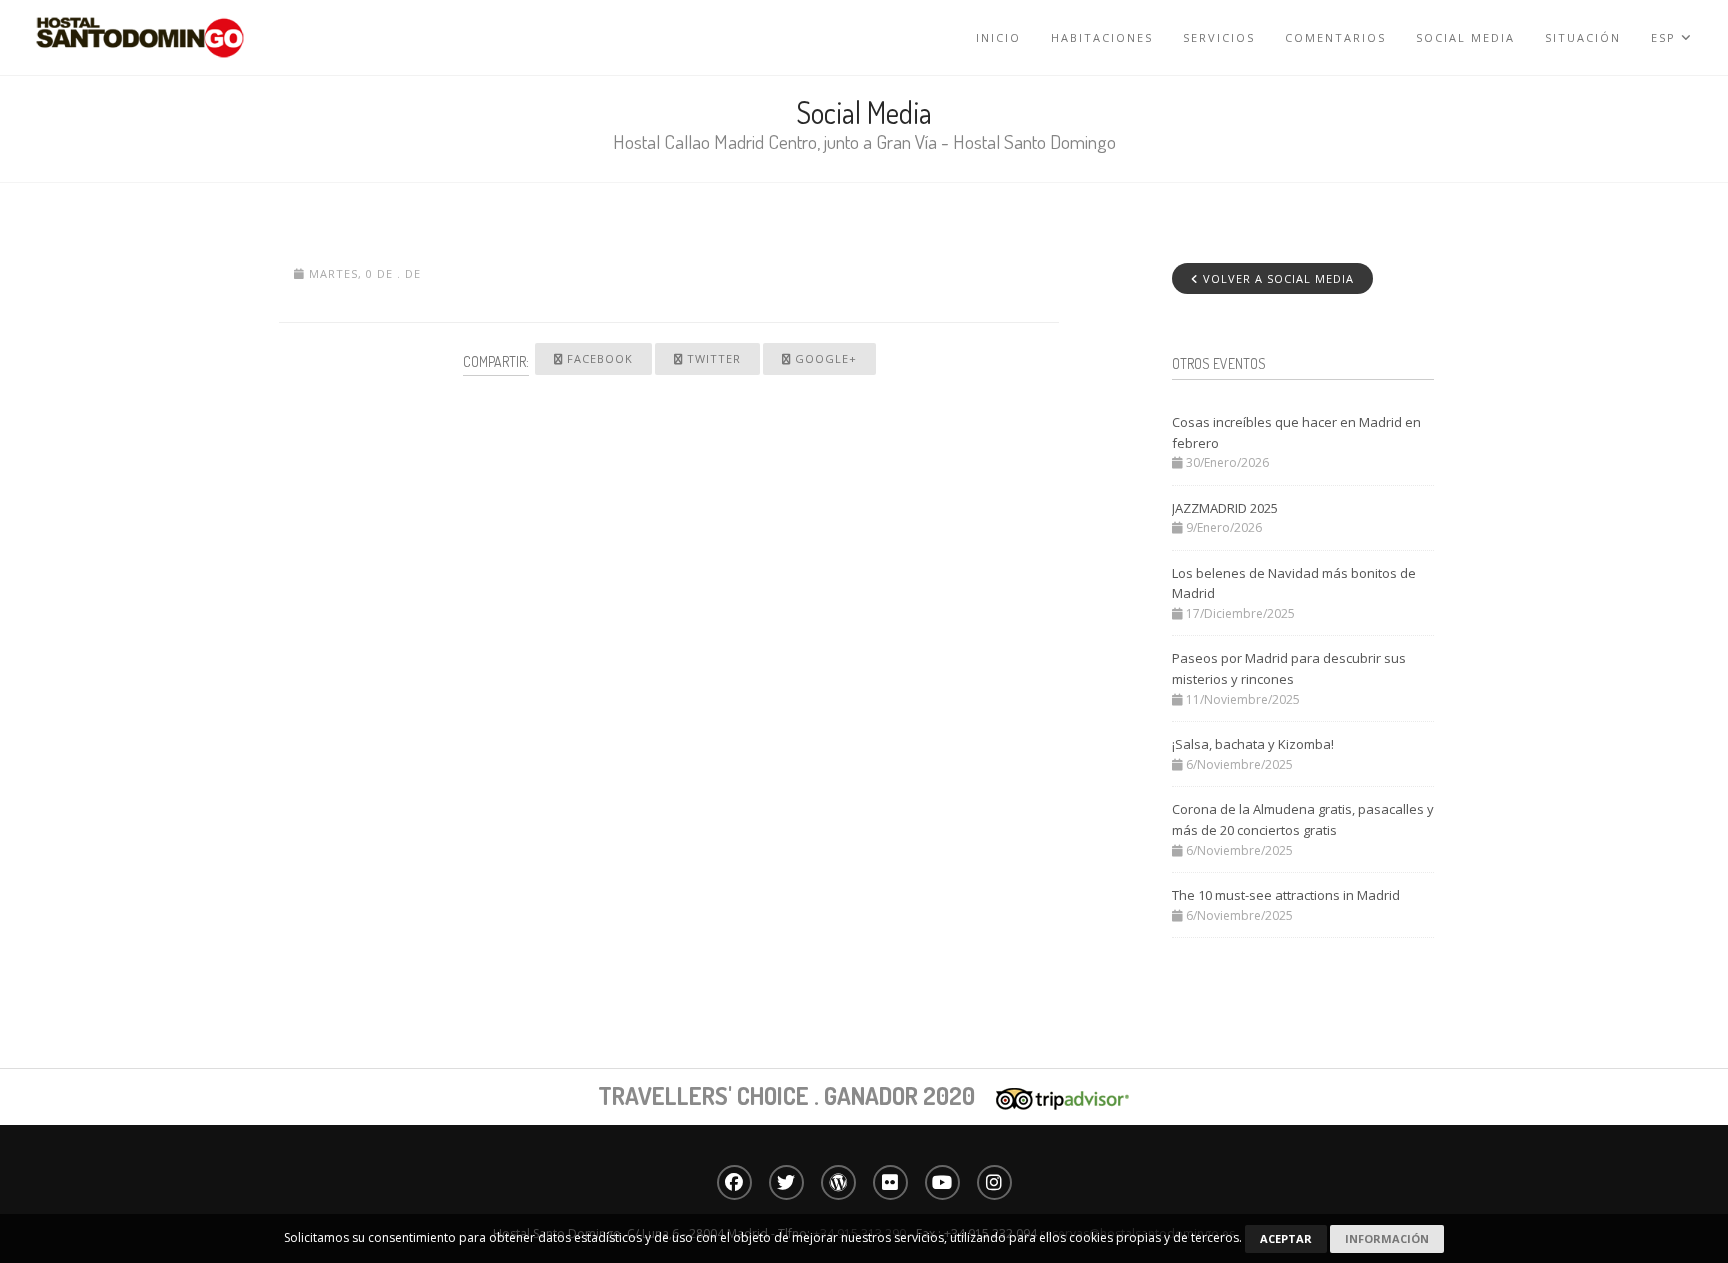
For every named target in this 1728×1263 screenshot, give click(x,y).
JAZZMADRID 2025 (1225, 508)
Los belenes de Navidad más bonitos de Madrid (1294, 583)
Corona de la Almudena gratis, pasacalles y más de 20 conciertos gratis (1303, 819)
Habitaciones (1102, 37)
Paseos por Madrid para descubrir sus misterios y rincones (1289, 668)
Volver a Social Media (1276, 278)
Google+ (824, 358)
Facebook (598, 358)
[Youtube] (942, 1182)
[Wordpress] (838, 1182)
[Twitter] (786, 1182)
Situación (1583, 37)
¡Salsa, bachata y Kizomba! (1253, 744)
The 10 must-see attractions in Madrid (1286, 895)
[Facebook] (734, 1182)
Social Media (1465, 37)
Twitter (712, 358)
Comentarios (1335, 37)
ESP (1666, 37)
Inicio (998, 37)
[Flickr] (890, 1182)
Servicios (1219, 37)
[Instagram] (994, 1182)
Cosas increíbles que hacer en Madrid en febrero (1296, 432)
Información (1387, 1238)
